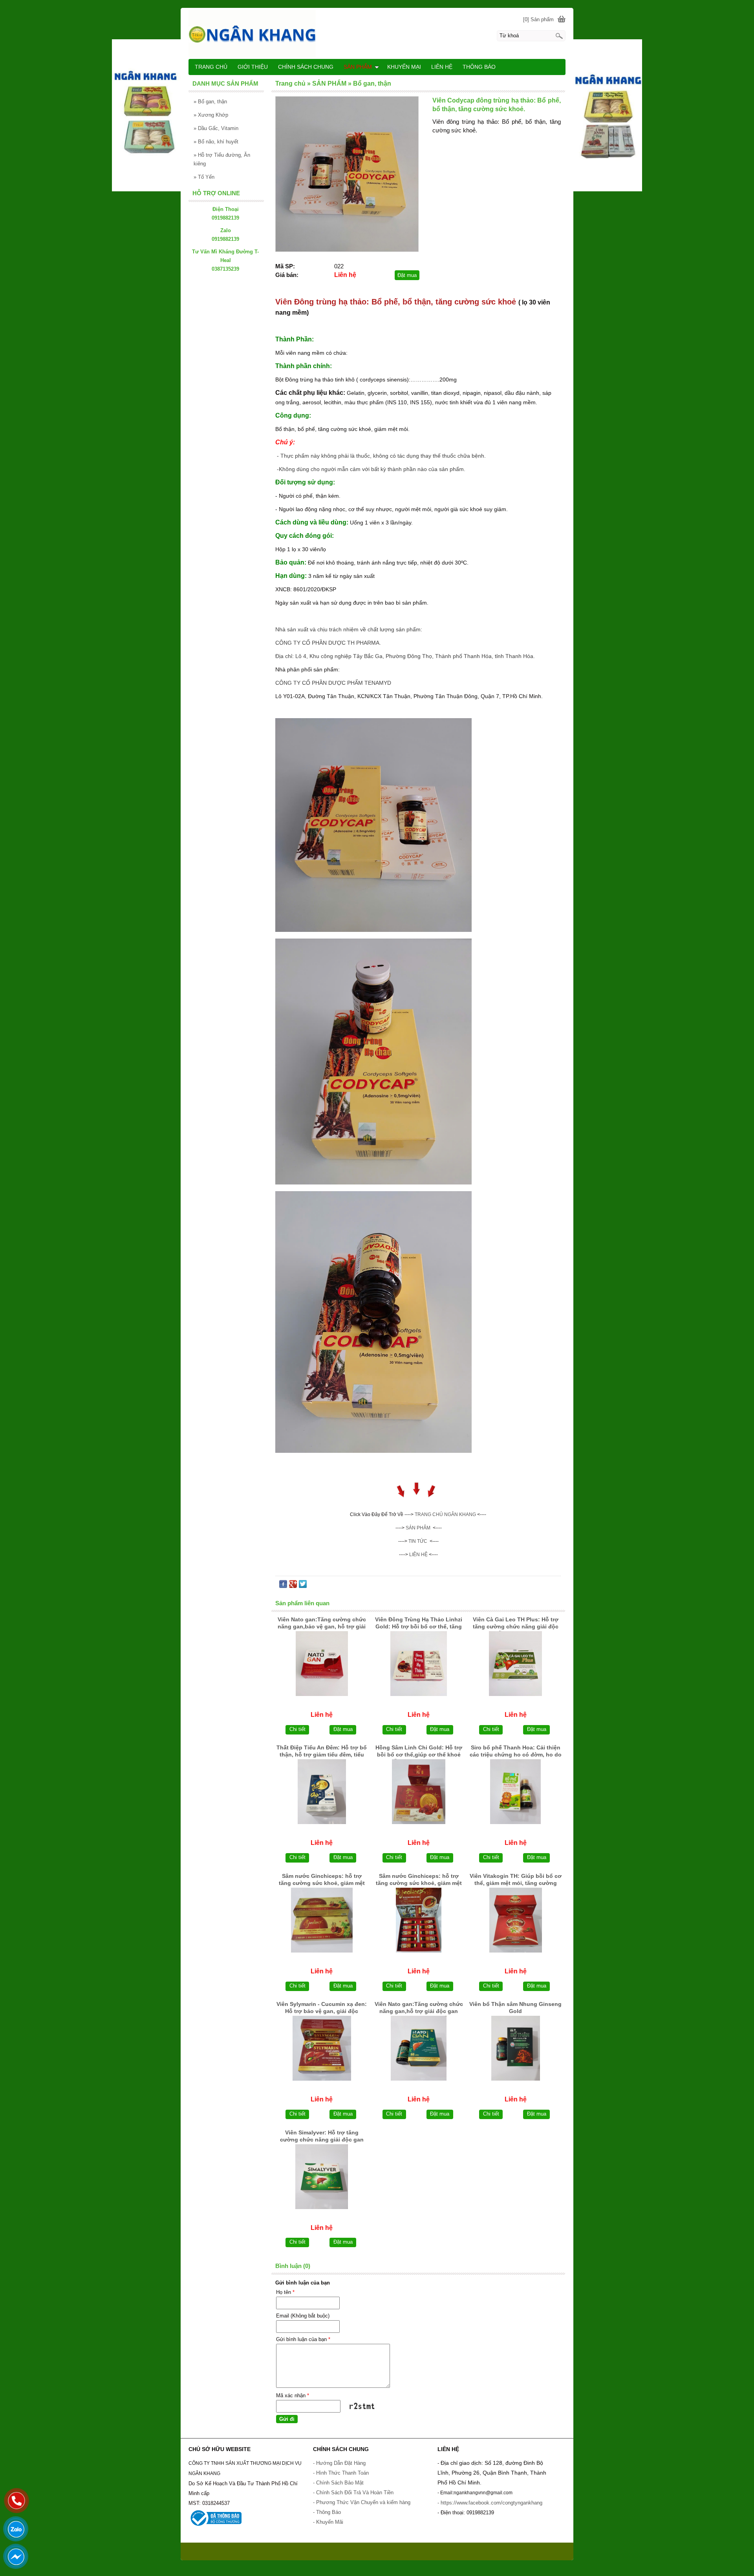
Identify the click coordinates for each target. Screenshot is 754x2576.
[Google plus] (293, 1586)
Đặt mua (407, 275)
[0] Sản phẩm (538, 19)
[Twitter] (303, 1586)
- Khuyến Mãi (329, 2522)
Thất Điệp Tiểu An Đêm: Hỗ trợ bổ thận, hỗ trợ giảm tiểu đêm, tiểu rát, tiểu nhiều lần (322, 1752)
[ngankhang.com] (377, 33)
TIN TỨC (418, 1541)
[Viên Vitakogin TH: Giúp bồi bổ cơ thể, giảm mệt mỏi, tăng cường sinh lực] (515, 1920)
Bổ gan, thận (210, 102)
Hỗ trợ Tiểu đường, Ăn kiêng (222, 159)
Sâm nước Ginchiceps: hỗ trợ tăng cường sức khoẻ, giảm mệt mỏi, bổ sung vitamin (322, 1880)
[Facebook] (283, 1586)
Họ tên (285, 2292)
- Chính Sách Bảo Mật (338, 2483)
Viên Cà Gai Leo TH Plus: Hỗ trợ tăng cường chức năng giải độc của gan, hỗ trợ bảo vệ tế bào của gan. (515, 1624)
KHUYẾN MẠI (404, 67)
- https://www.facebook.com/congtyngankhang (490, 2503)
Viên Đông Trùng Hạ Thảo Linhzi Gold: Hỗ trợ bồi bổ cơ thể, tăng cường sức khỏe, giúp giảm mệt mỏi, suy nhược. (419, 1624)
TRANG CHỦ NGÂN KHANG (445, 1514)
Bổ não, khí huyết (216, 142)
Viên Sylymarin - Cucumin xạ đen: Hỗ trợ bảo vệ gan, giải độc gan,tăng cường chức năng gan (322, 2008)
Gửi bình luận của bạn (303, 2339)
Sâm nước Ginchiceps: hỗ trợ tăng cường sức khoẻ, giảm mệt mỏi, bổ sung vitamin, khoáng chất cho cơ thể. (419, 1880)
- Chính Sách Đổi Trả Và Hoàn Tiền (353, 2493)
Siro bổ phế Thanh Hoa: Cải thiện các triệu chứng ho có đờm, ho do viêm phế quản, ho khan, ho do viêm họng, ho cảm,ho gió (516, 1752)
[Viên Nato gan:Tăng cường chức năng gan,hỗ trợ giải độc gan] (419, 2048)
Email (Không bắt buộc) (303, 2316)
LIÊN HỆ (442, 67)
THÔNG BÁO (479, 67)
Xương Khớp (211, 115)
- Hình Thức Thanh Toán (341, 2473)
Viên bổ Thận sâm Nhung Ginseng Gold (515, 2008)
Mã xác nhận (293, 2395)
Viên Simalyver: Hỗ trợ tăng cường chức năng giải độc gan (322, 2136)
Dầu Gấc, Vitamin (216, 128)
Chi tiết (297, 1729)
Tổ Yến (204, 177)
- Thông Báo (327, 2512)
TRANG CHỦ (211, 67)
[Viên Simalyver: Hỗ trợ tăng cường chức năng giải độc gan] (322, 2177)
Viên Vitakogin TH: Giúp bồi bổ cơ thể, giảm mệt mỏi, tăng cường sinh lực (516, 1880)
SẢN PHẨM (418, 1528)
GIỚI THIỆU (253, 67)
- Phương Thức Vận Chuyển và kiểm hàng (362, 2502)
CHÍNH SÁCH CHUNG (306, 67)
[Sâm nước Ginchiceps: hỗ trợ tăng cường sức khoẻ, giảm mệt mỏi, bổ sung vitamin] (322, 1920)
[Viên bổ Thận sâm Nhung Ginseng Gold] (515, 2048)
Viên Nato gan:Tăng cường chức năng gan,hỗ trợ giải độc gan (419, 2008)
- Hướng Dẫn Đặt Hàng (339, 2463)
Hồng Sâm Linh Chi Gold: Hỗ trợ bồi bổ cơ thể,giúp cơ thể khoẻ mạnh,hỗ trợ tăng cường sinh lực (419, 1752)
